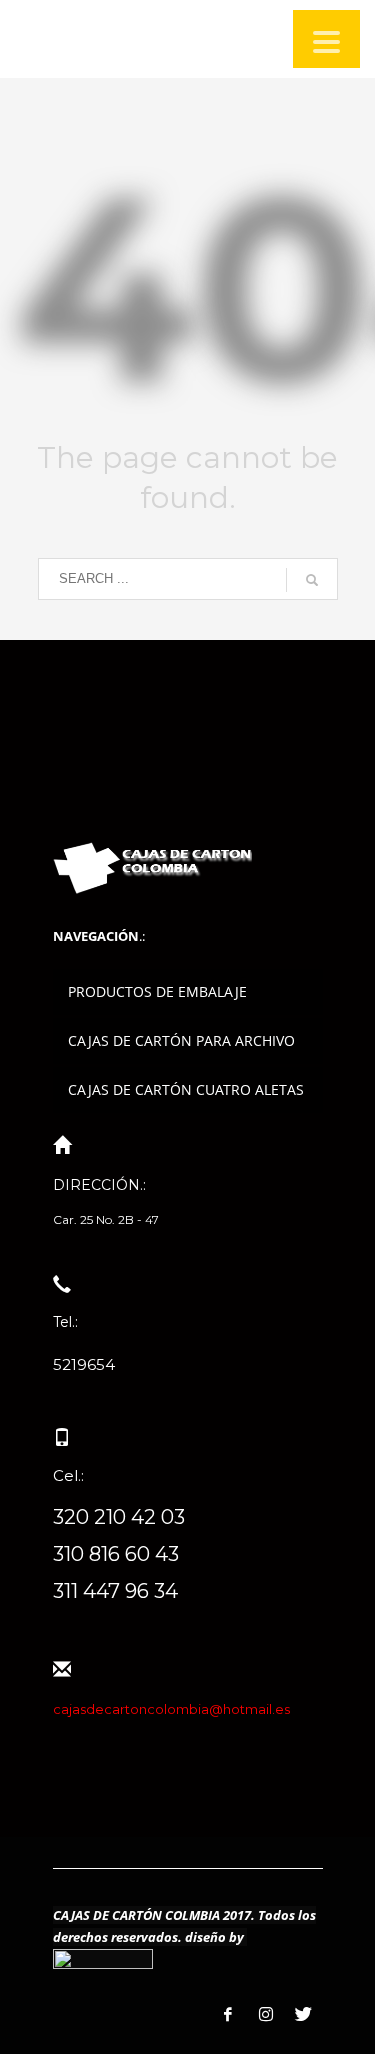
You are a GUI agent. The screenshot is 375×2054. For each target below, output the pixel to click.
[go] (312, 580)
